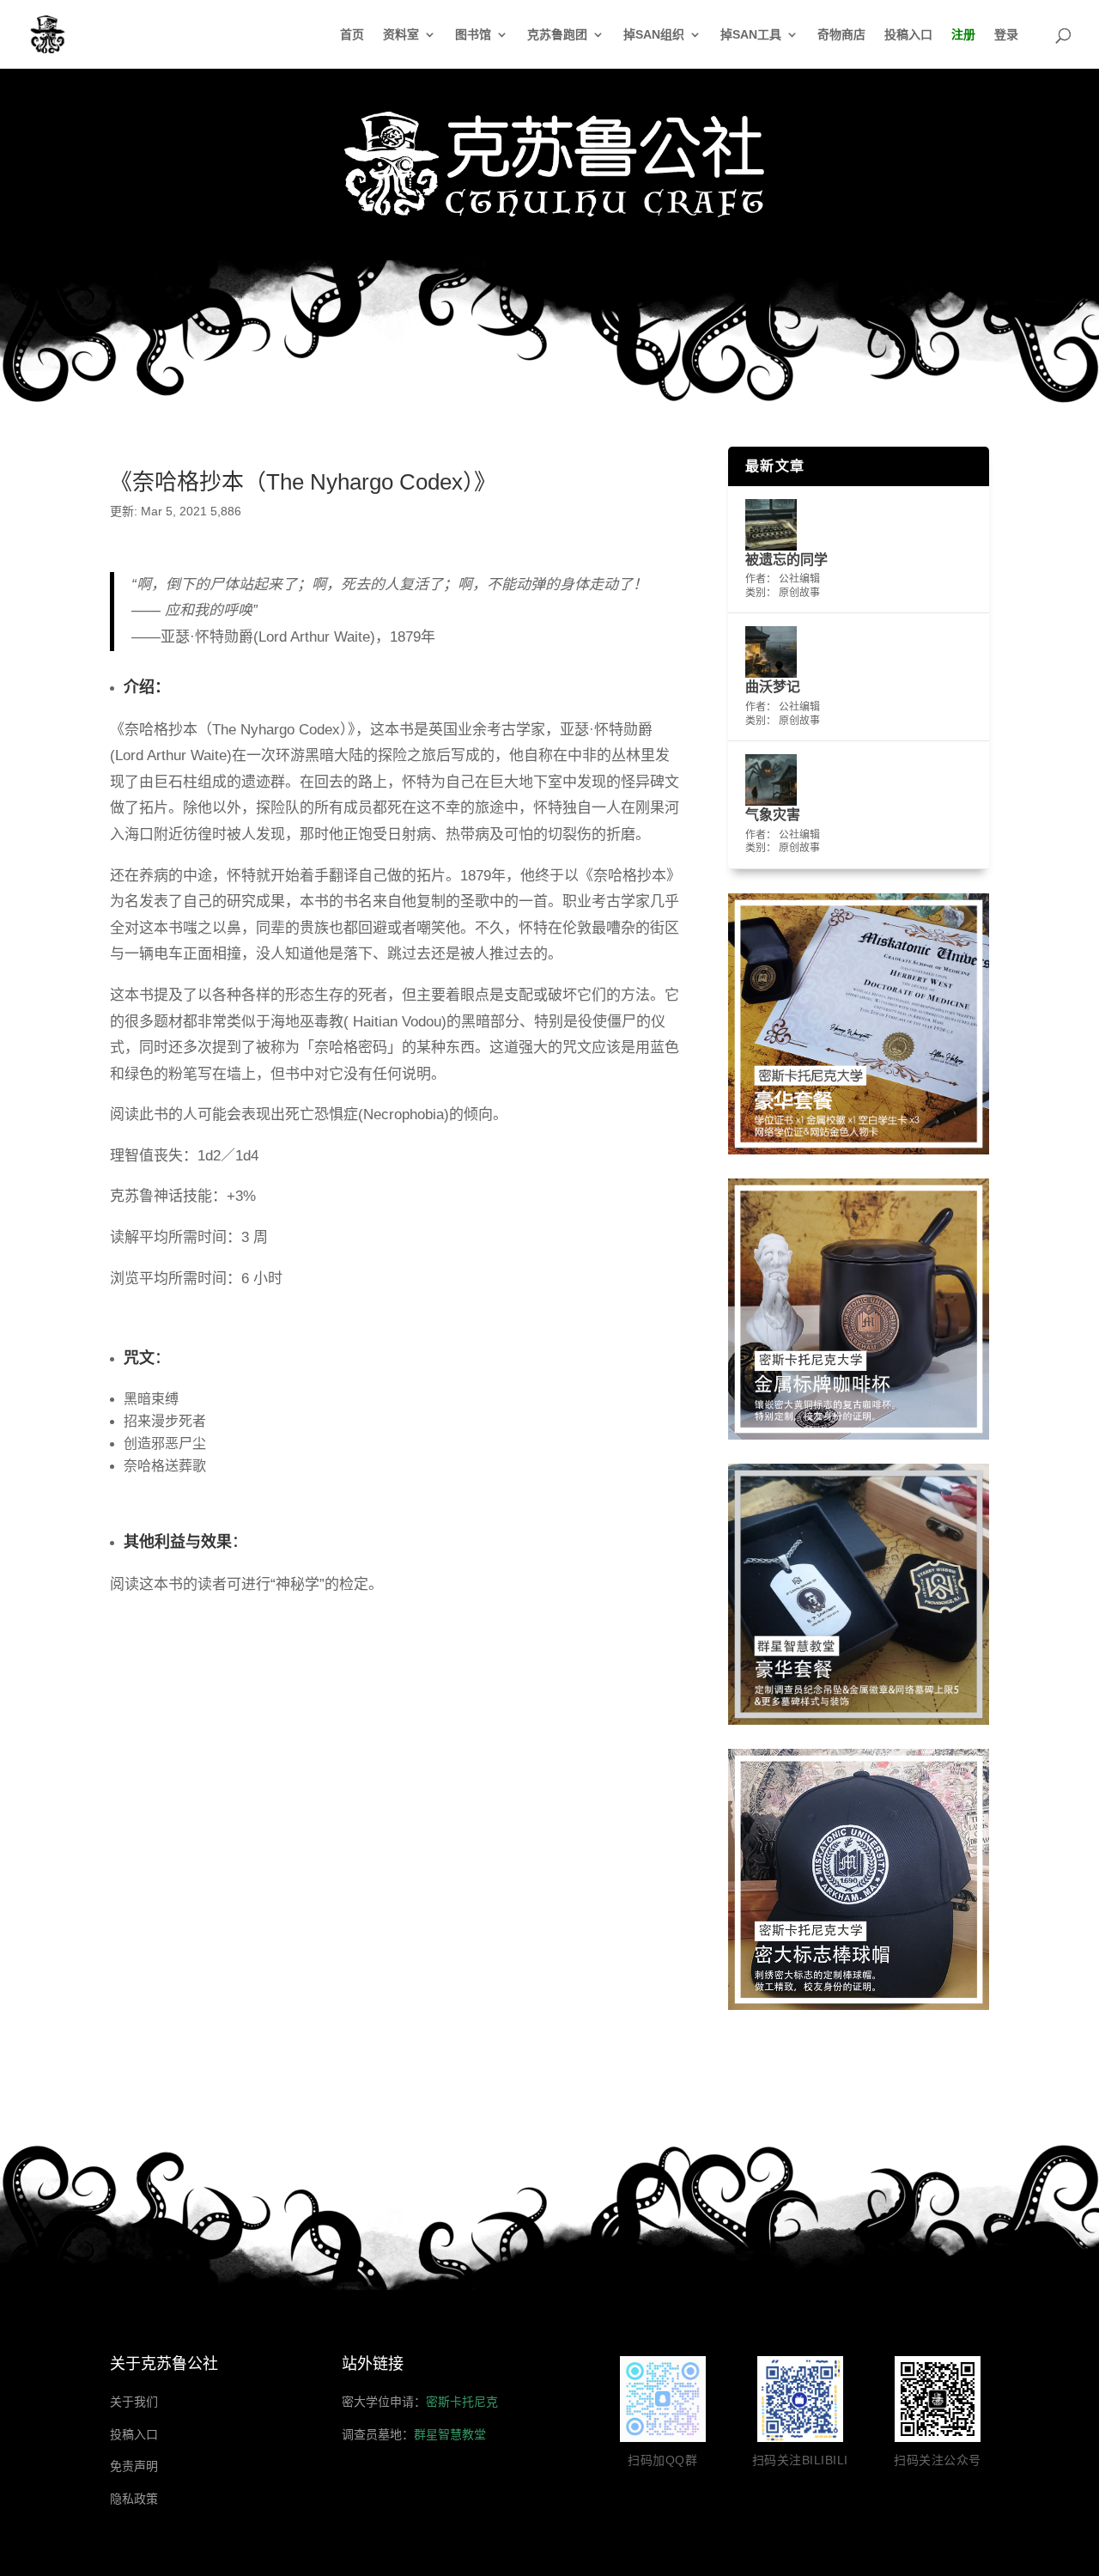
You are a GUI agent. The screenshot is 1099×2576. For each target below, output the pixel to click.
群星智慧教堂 (450, 2434)
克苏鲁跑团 (557, 35)
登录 (1006, 35)
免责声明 (134, 2466)
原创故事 (799, 593)
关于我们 (134, 2402)
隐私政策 (134, 2499)
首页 (352, 35)
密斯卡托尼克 (462, 2402)
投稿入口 (908, 35)
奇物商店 (841, 35)
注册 (963, 35)
